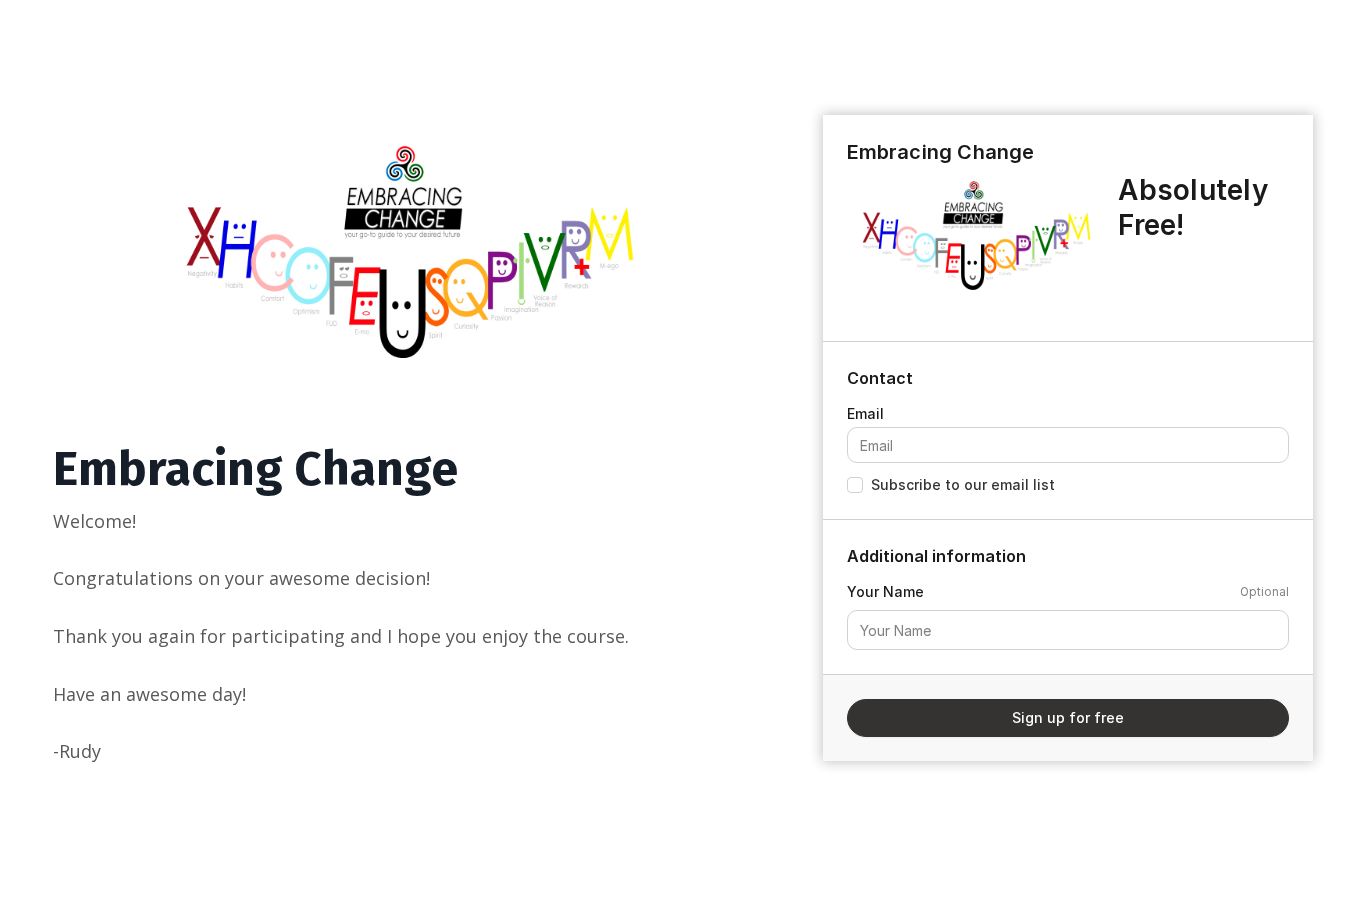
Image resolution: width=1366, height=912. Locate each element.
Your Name (885, 591)
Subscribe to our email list (963, 484)
